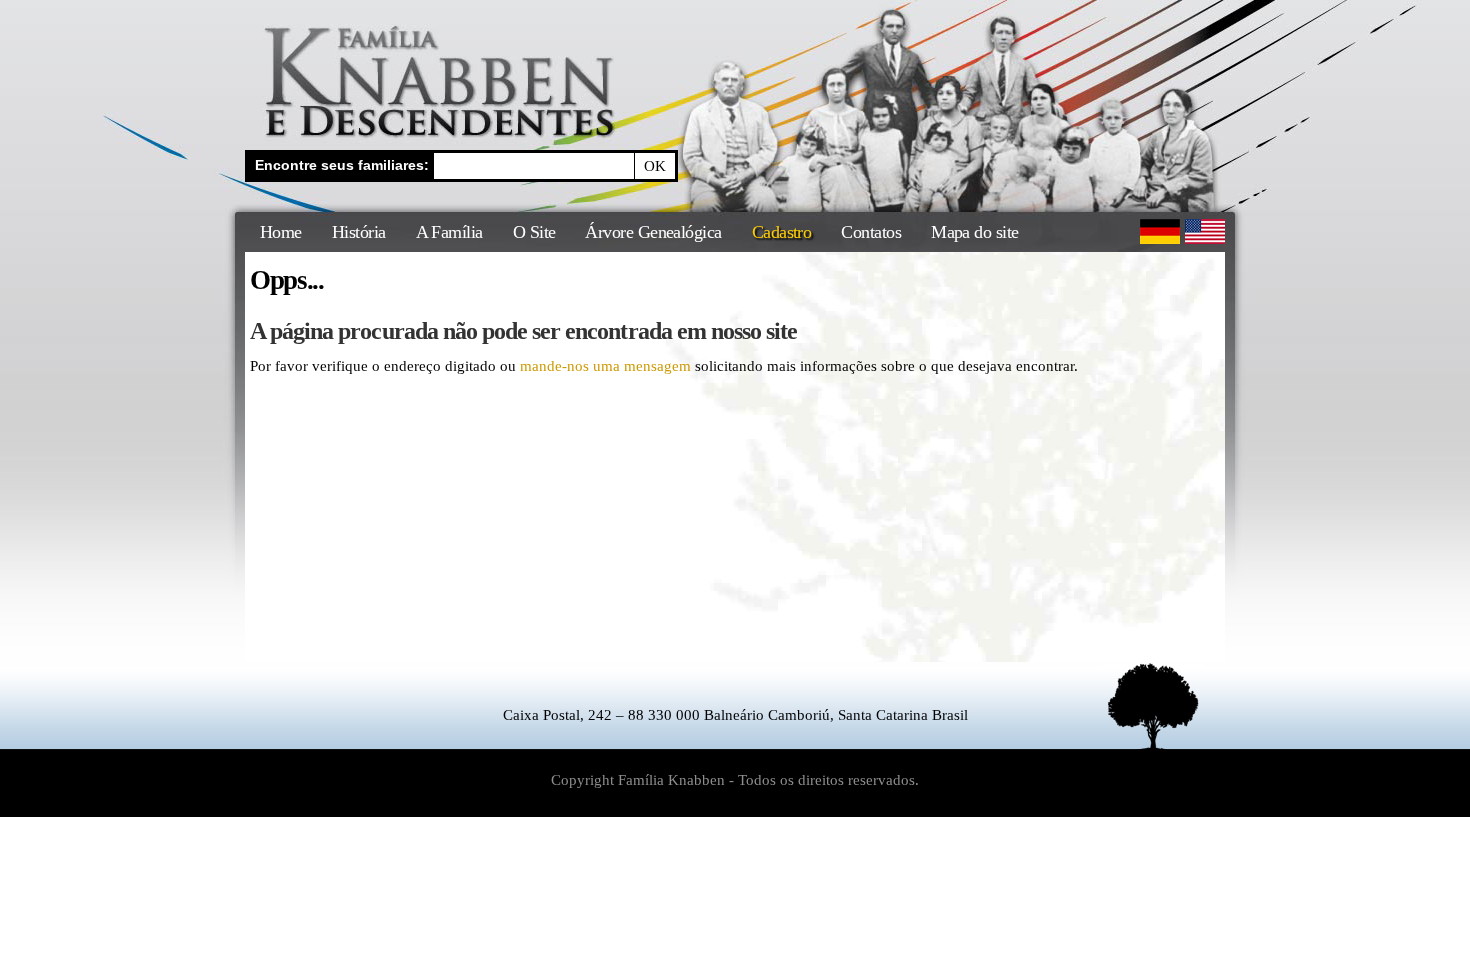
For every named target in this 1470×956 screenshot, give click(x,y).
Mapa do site (975, 232)
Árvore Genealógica (653, 232)
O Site (534, 232)
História (359, 232)
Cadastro (782, 232)
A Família (449, 232)
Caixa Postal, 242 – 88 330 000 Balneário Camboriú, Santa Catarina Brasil (735, 715)
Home (281, 232)
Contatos (871, 232)
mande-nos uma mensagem (605, 366)
